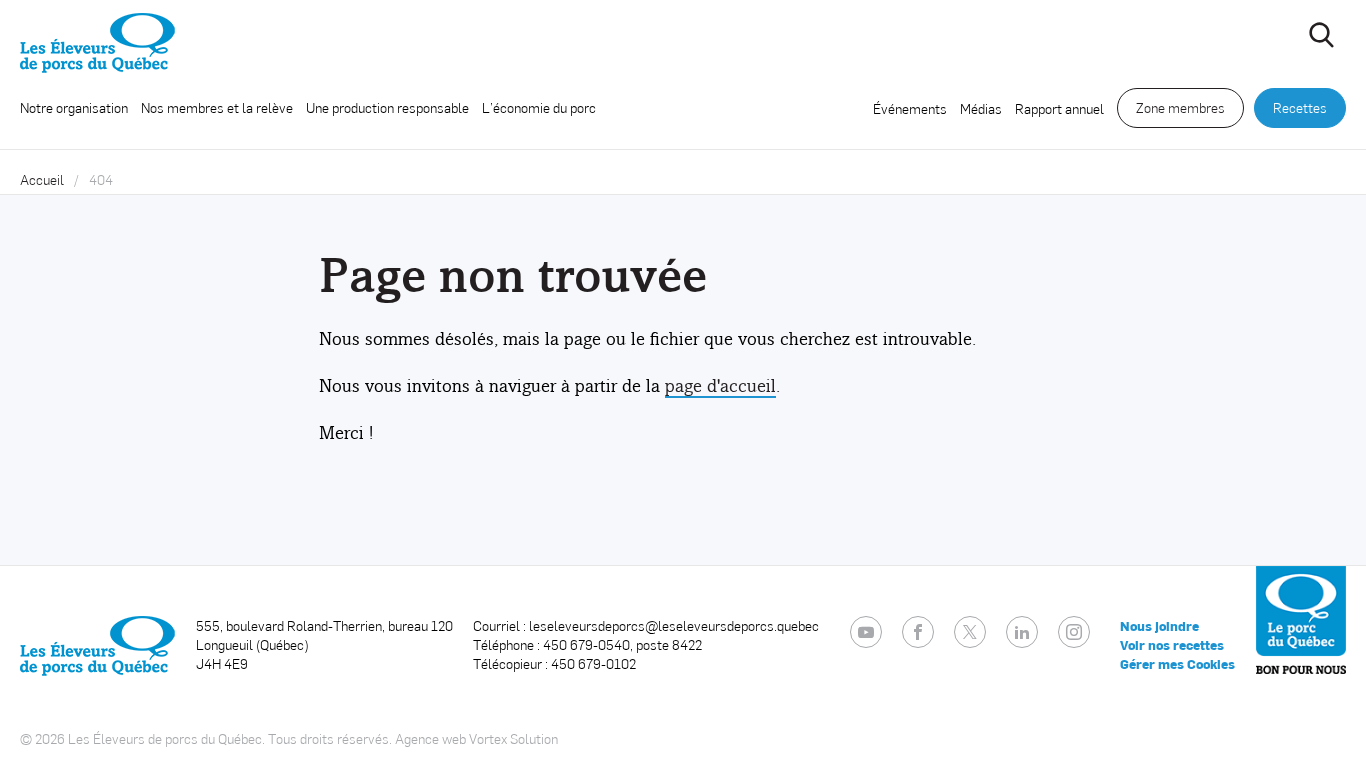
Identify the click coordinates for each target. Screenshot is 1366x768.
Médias (981, 108)
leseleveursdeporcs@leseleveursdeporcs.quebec (674, 625)
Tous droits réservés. (330, 738)
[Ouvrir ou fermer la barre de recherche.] (1321, 35)
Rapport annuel (1059, 108)
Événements (910, 108)
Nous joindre (1159, 626)
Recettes (1300, 107)
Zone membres (1180, 107)
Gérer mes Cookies (1177, 664)
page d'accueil (720, 386)
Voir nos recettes (1172, 645)
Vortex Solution (513, 738)
